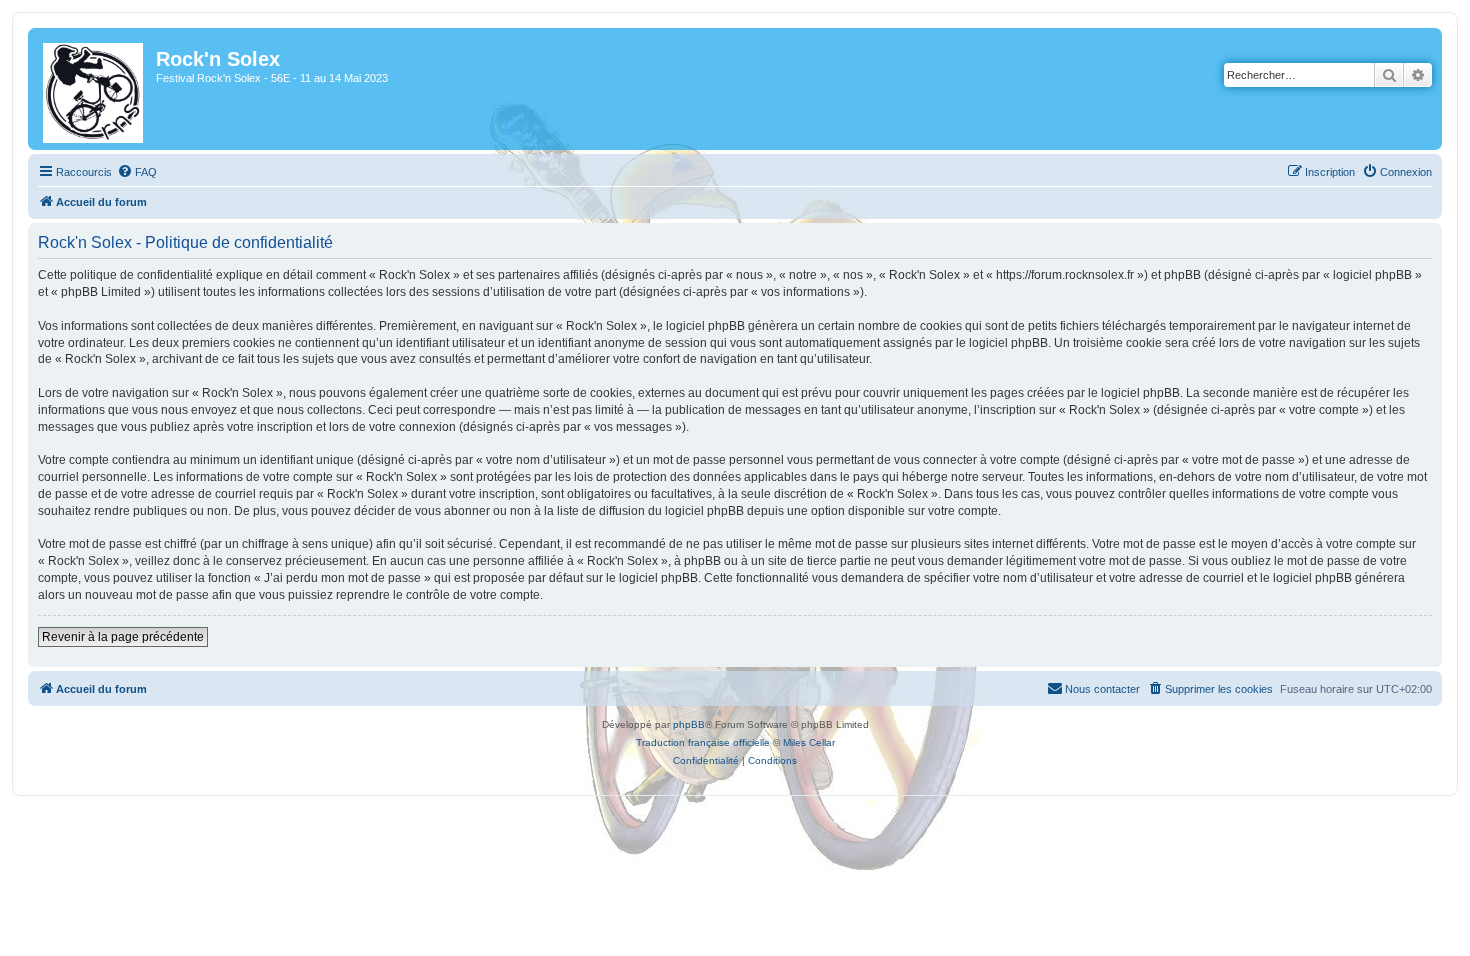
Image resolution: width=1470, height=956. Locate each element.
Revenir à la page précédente (123, 637)
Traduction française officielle (703, 742)
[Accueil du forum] (94, 89)
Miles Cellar (809, 742)
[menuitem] (137, 172)
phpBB (689, 724)
